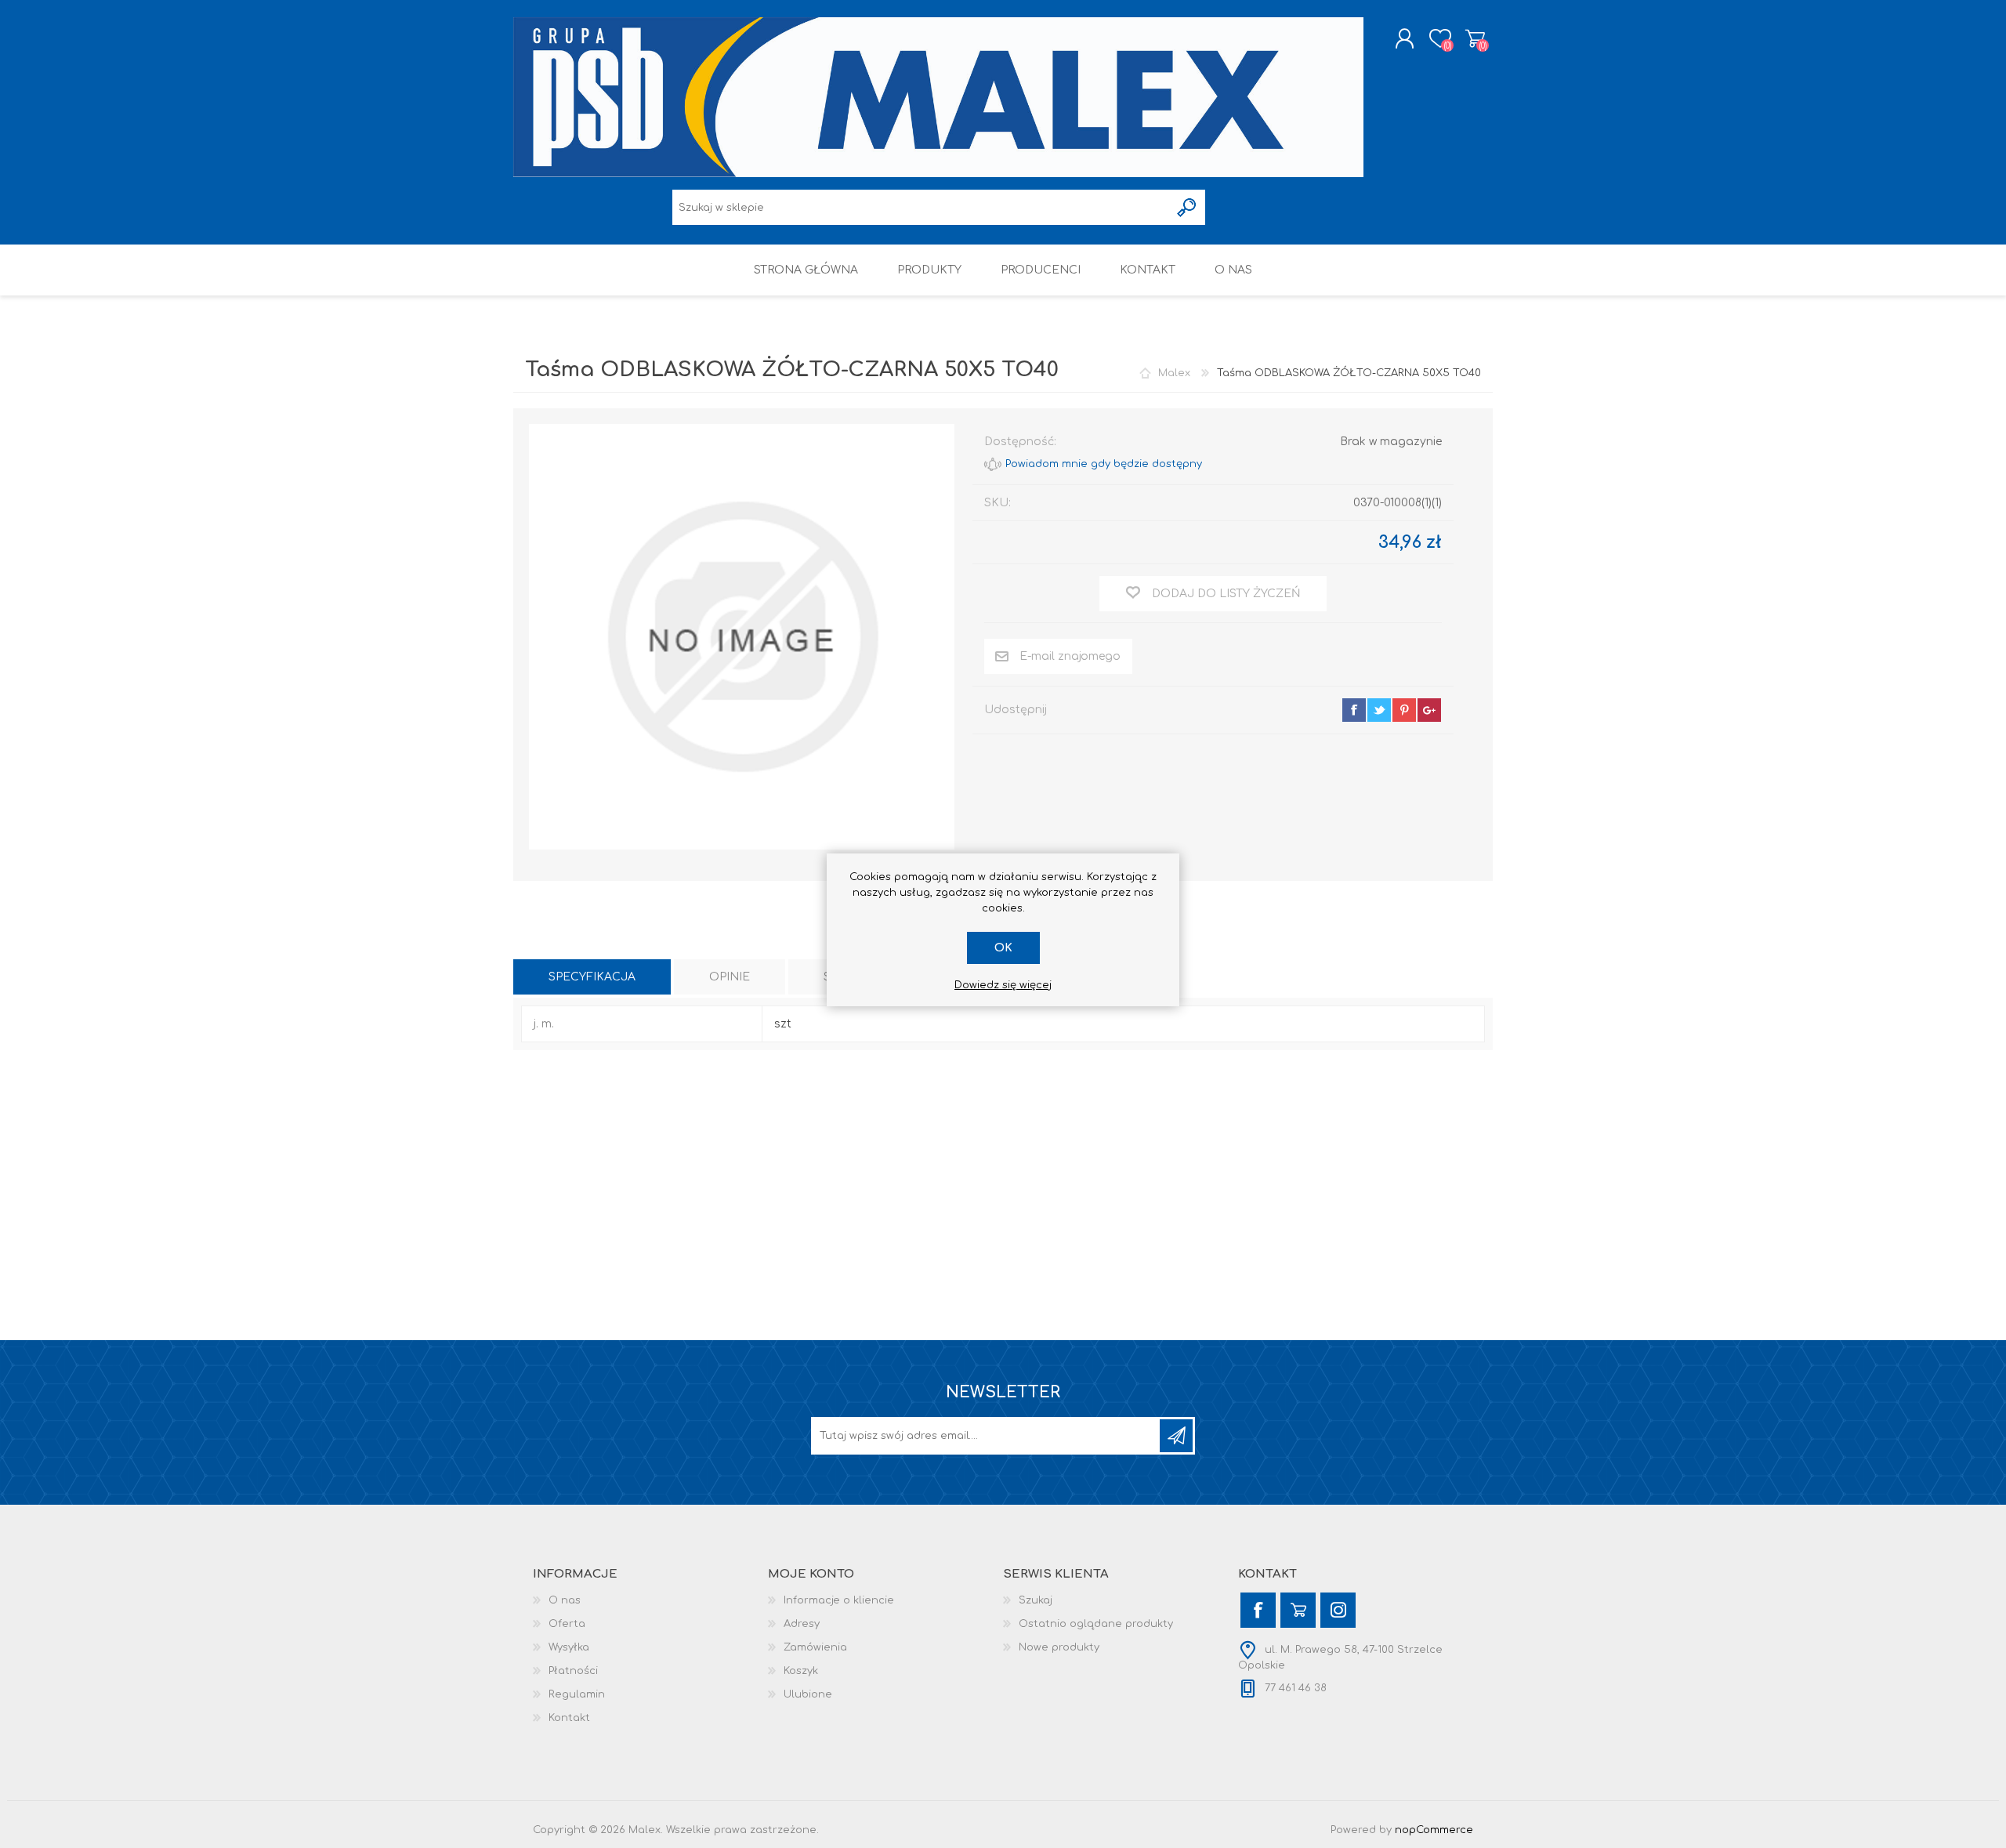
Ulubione (808, 1694)
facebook (1354, 710)
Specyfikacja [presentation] (592, 977)
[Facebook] (1258, 1610)
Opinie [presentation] (730, 977)
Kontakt (569, 1718)
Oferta (567, 1624)
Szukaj (1036, 1600)
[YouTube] (1298, 1610)
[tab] (592, 977)
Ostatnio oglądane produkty (1096, 1624)
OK (1003, 948)
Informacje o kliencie (839, 1600)
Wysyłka (569, 1647)
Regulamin (577, 1694)
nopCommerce (1434, 1830)
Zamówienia (815, 1647)
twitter (1379, 710)
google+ (1429, 710)
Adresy (802, 1624)
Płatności (573, 1671)
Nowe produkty (1059, 1647)
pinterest (1404, 710)
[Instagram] (1338, 1610)
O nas (565, 1600)
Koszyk (1475, 38)
